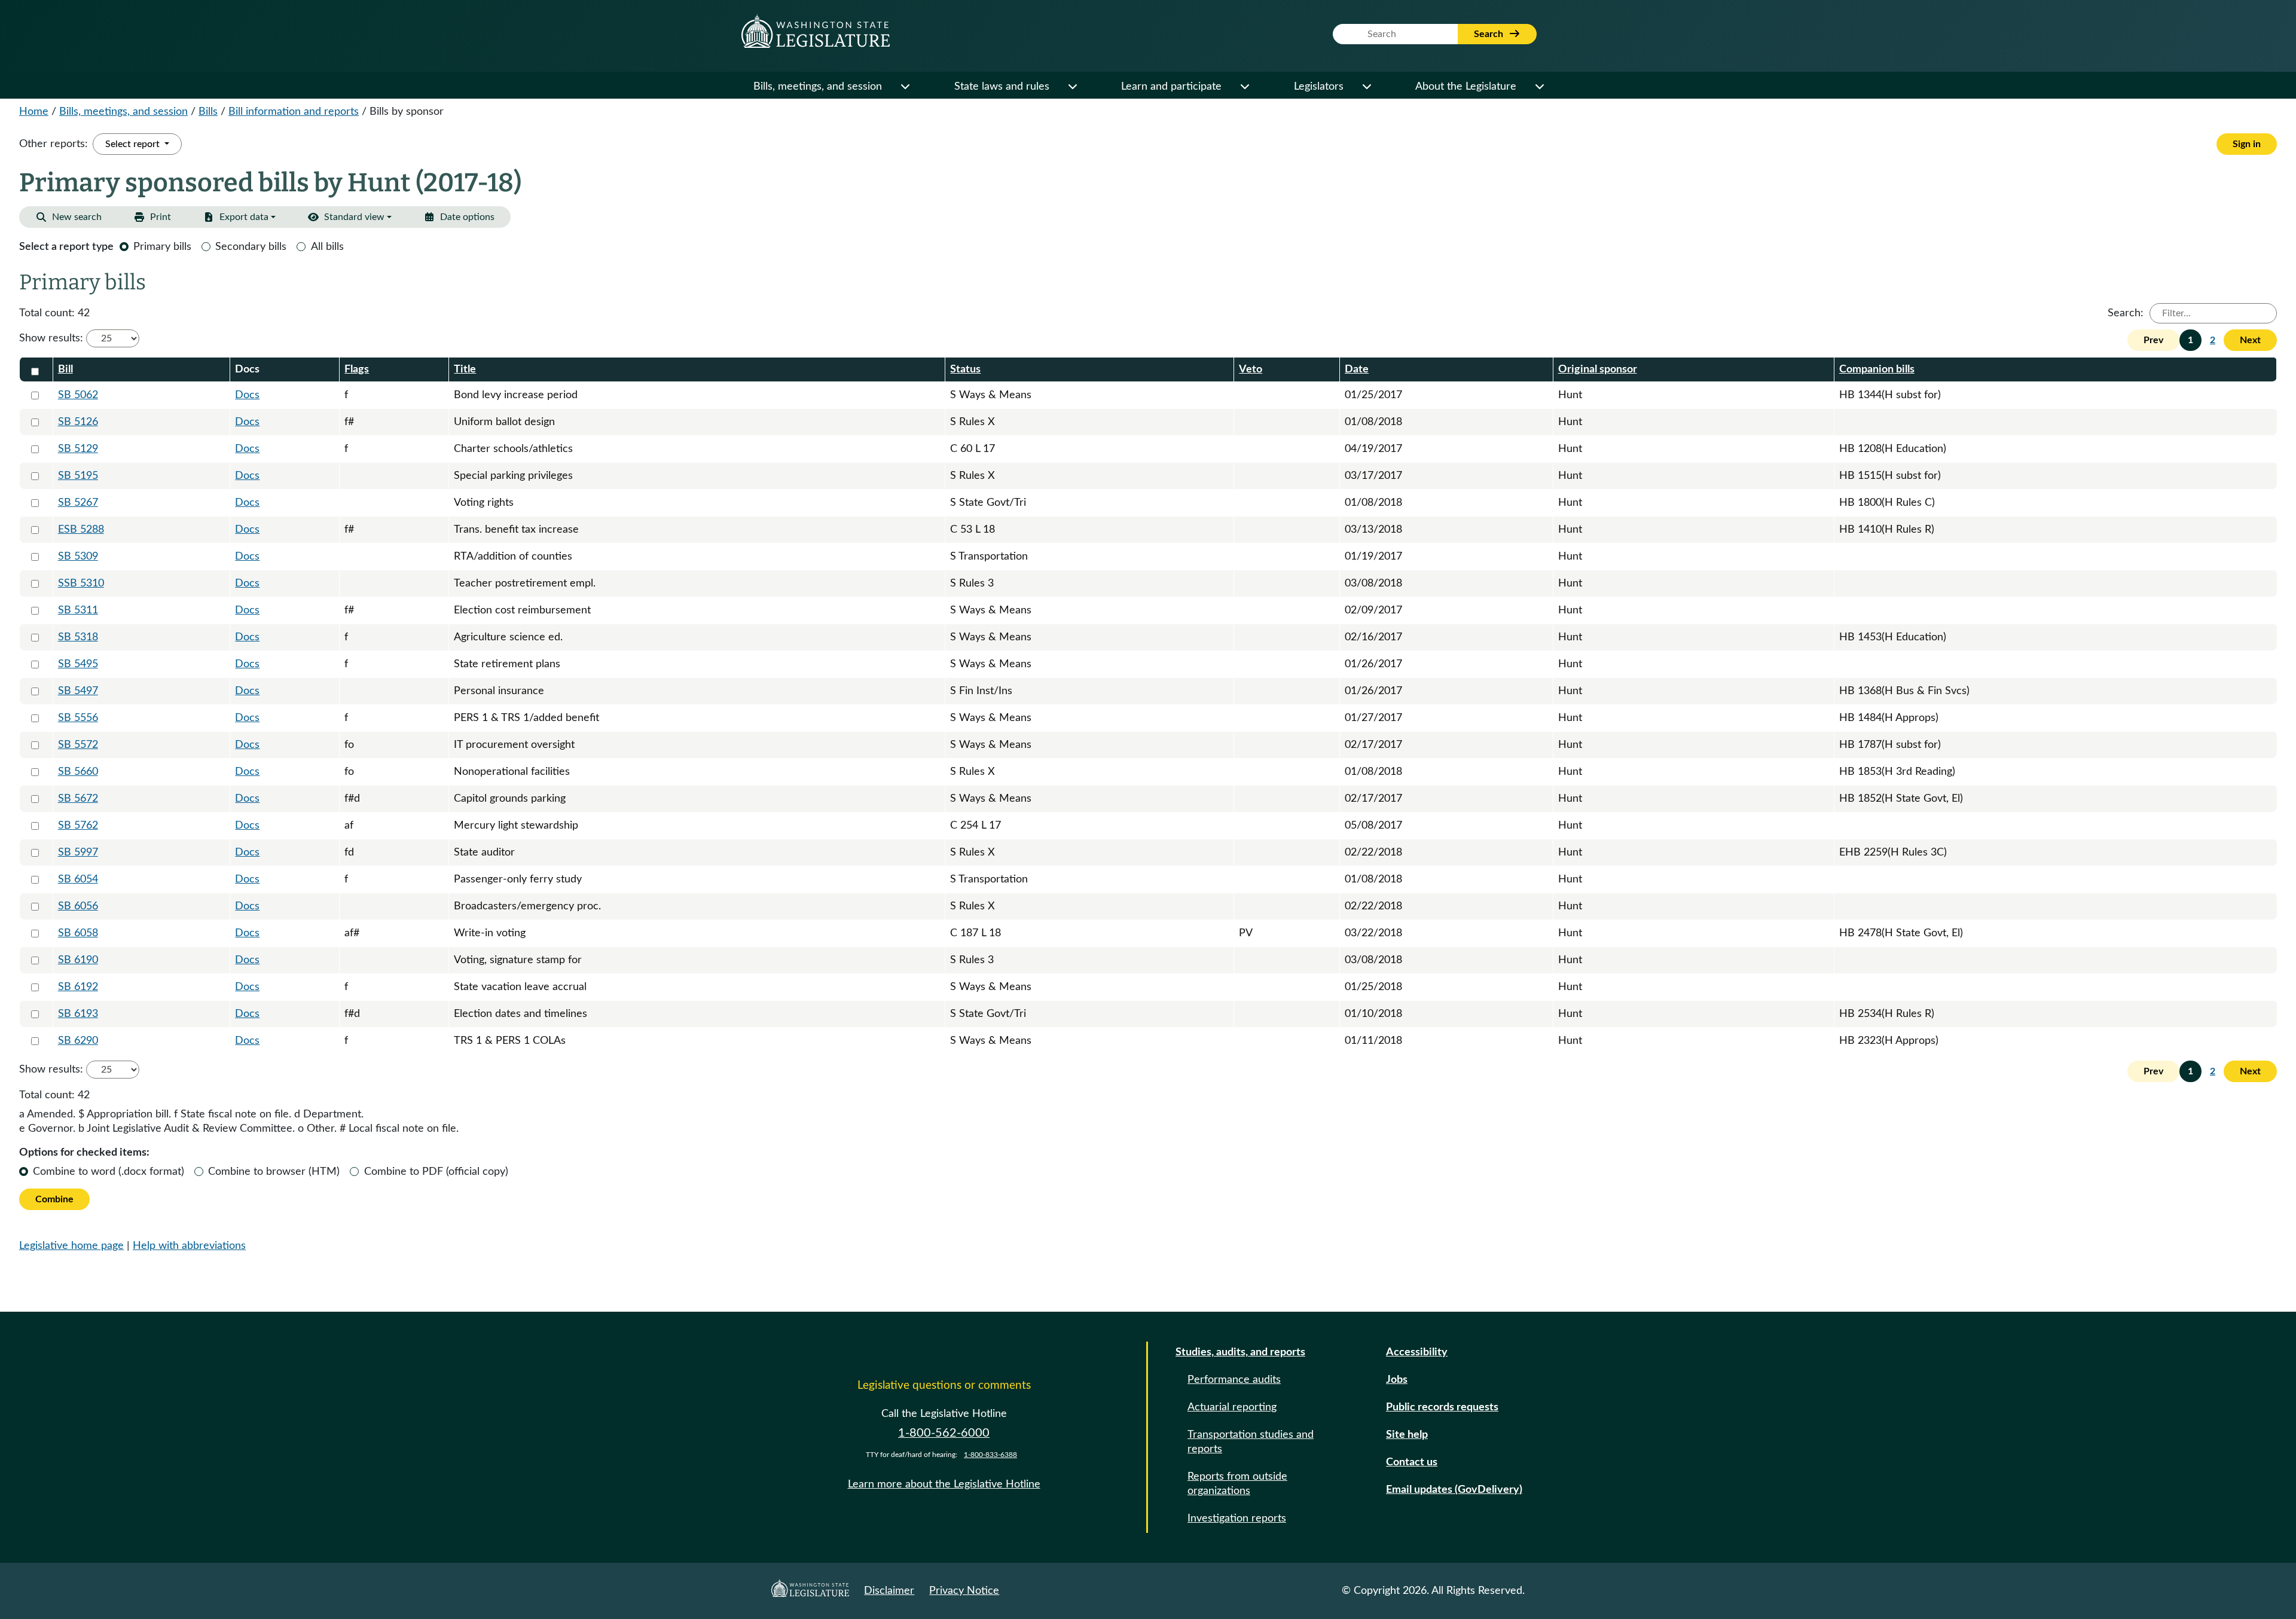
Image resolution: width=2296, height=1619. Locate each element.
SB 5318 (78, 637)
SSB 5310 (81, 584)
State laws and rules (1002, 87)
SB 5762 (78, 826)
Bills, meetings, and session (818, 87)
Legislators (1319, 87)
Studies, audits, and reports (1240, 1352)
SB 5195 (78, 476)
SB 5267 (78, 503)
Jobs (1397, 1380)
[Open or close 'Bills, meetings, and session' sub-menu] (905, 87)
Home (34, 112)
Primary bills (162, 247)
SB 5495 (78, 664)
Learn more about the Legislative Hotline (944, 1484)
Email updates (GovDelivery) (1454, 1490)
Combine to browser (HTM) (274, 1172)
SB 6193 (78, 1014)
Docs (247, 395)
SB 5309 (78, 557)
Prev (2153, 340)
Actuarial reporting (1232, 1407)
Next (2250, 340)
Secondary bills (251, 247)
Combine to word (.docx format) (109, 1172)
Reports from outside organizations (1237, 1484)
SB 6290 (78, 1041)
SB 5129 (78, 449)
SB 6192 (78, 987)
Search (1490, 34)
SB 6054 (78, 879)
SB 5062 (78, 395)
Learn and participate (1171, 87)
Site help (1407, 1435)
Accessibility (1417, 1352)
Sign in (2247, 144)
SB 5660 (78, 772)
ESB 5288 (81, 530)
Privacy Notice (964, 1591)
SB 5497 (78, 691)
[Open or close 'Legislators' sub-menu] (1366, 87)
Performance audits (1234, 1380)
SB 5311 (78, 610)
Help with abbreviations (189, 1246)
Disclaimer (889, 1591)
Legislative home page (71, 1246)
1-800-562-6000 (944, 1433)
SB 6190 (78, 960)
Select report (134, 144)
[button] (459, 217)
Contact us (1412, 1462)
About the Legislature (1466, 87)
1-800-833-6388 (990, 1455)
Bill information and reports (294, 112)
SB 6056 (78, 906)
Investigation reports (1237, 1519)
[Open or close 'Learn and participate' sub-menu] (1244, 87)
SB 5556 (78, 718)
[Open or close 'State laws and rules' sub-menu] (1072, 87)
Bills (208, 112)
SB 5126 (78, 422)
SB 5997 (78, 853)
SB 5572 (78, 745)
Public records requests (1442, 1407)
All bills (327, 247)
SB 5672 (78, 799)
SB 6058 (78, 933)
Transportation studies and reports (1251, 1442)
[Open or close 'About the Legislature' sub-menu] (1539, 87)
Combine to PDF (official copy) (436, 1172)
